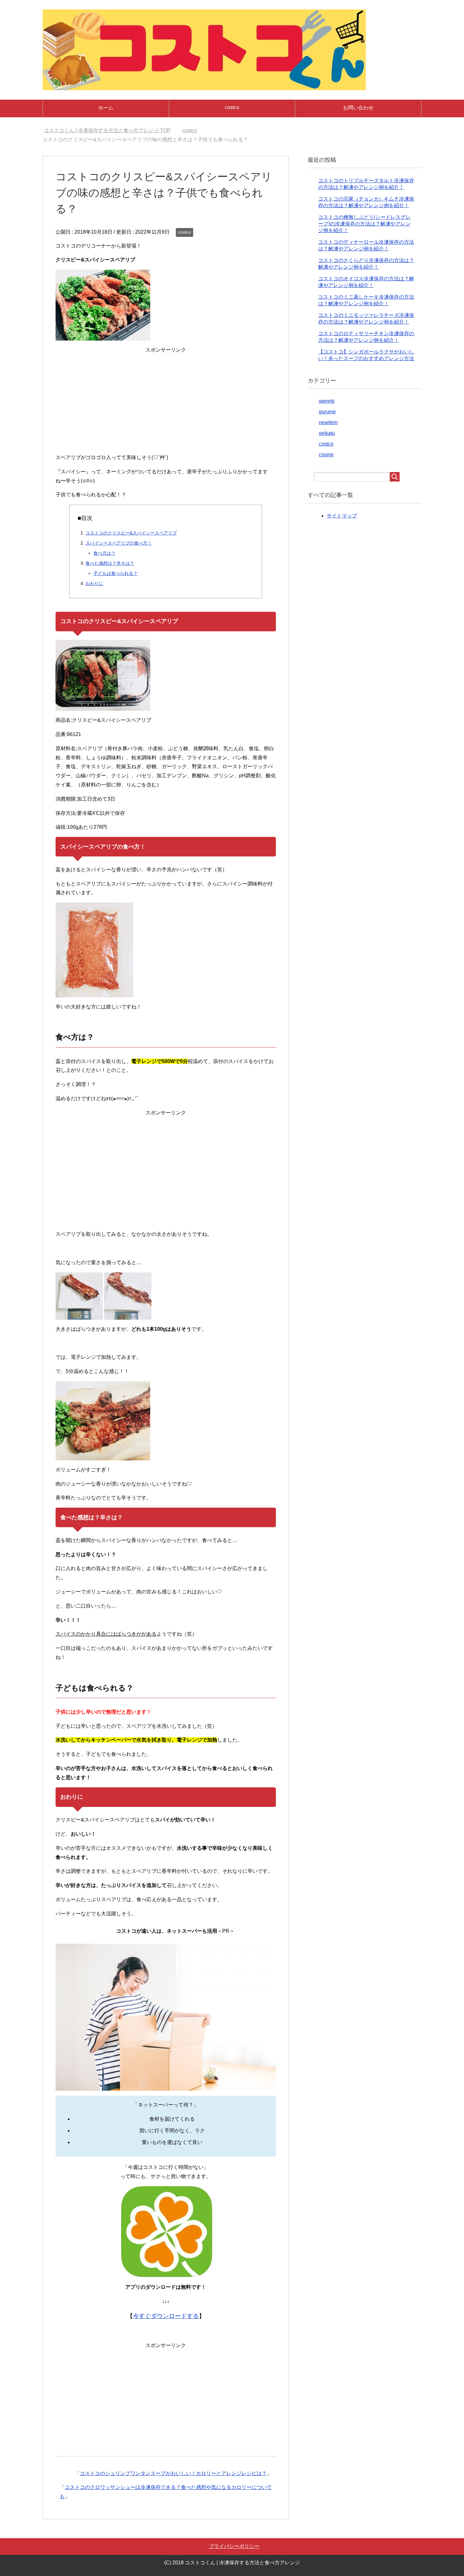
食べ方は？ (104, 553)
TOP (111, 130)
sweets (327, 401)
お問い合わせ (358, 108)
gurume (327, 412)
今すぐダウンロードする (166, 2316)
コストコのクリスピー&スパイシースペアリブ (131, 533)
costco (232, 107)
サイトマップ (342, 516)
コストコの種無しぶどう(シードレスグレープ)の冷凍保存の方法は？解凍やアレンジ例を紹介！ (364, 224)
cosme (326, 455)
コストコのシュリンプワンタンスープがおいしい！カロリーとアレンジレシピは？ (173, 2473)
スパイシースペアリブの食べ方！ (119, 543)
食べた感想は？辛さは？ (110, 563)
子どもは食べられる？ (116, 573)
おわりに (94, 583)
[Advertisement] (166, 404)
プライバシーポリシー (234, 2546)
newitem (328, 422)
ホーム (106, 108)
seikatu (327, 433)
